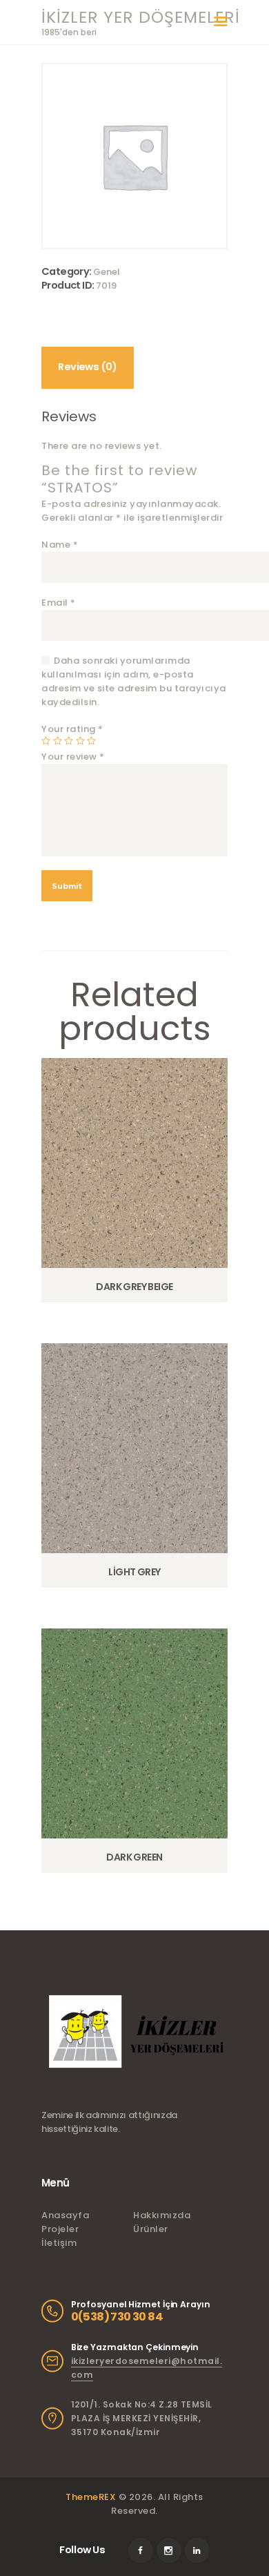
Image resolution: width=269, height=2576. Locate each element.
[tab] (88, 368)
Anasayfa (65, 2215)
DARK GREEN (134, 1857)
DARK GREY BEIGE (134, 1287)
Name (60, 545)
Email (59, 603)
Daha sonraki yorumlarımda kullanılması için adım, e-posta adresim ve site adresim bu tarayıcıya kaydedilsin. (134, 681)
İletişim (59, 2243)
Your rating (72, 729)
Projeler (60, 2229)
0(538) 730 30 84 (117, 2317)
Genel (107, 272)
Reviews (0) (87, 367)
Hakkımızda (162, 2215)
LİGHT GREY (134, 1572)
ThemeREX (91, 2497)
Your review (73, 757)
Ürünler (151, 2229)
